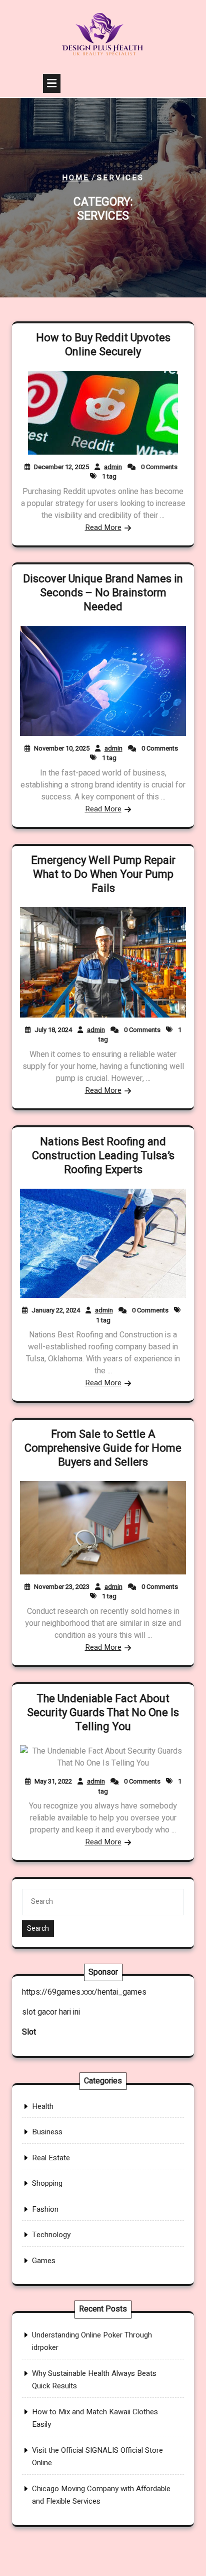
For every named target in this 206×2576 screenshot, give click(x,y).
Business (47, 2132)
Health (43, 2106)
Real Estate (51, 2158)
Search (38, 1929)
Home (76, 178)
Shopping (47, 2183)
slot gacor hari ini (51, 2012)
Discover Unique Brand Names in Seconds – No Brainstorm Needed (103, 593)
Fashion (45, 2209)
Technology (51, 2235)
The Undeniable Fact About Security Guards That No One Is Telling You (103, 1713)
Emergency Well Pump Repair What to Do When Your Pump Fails (103, 874)
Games (44, 2261)
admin (113, 467)
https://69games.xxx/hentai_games (84, 1992)
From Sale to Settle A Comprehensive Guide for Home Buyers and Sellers (103, 1448)
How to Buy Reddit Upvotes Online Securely (103, 345)
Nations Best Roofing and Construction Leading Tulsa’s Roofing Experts (103, 1156)
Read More (103, 527)
